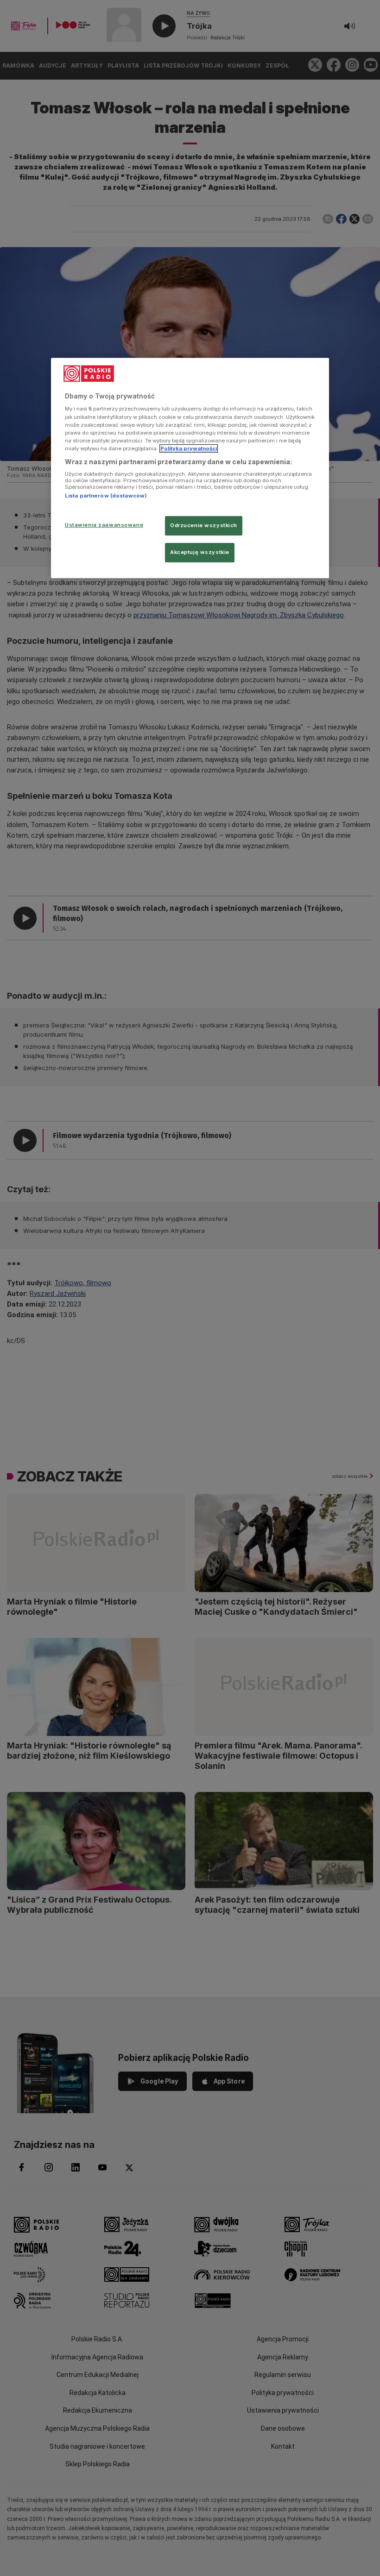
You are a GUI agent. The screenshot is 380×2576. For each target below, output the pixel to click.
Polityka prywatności (189, 448)
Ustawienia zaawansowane (104, 525)
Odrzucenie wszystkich (204, 525)
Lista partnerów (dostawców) (106, 496)
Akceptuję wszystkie (200, 552)
